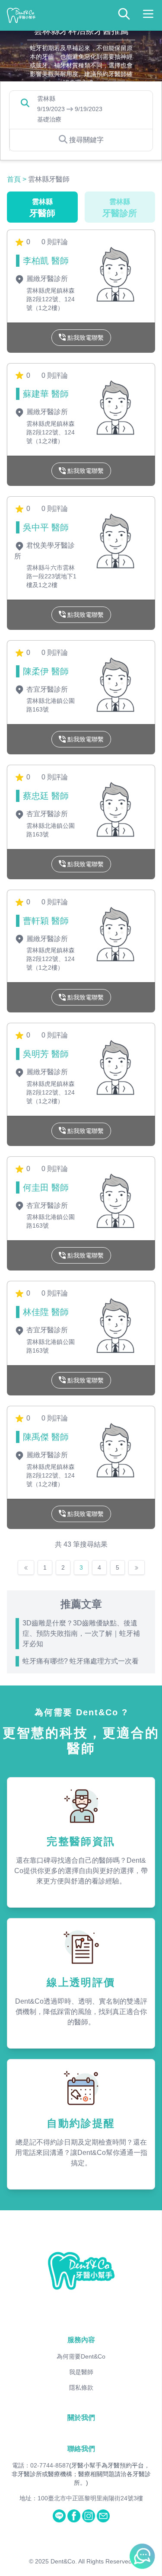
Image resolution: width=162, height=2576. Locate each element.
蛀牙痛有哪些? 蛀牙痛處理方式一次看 (81, 1661)
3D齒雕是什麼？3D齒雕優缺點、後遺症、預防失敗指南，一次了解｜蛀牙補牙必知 (81, 1633)
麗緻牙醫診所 (46, 279)
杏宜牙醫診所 (46, 689)
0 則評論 (55, 242)
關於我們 (81, 2418)
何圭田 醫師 (46, 1187)
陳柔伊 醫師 (46, 671)
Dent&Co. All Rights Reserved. (92, 2561)
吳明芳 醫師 (46, 1054)
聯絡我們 (81, 2449)
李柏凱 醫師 (46, 261)
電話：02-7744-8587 (41, 2465)
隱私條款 (81, 2388)
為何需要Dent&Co (81, 2356)
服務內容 (81, 2340)
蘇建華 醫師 (46, 394)
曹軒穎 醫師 (46, 921)
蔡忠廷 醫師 (46, 796)
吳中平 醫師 (46, 527)
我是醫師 (81, 2372)
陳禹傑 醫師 (46, 1437)
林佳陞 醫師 (46, 1312)
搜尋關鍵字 (86, 140)
